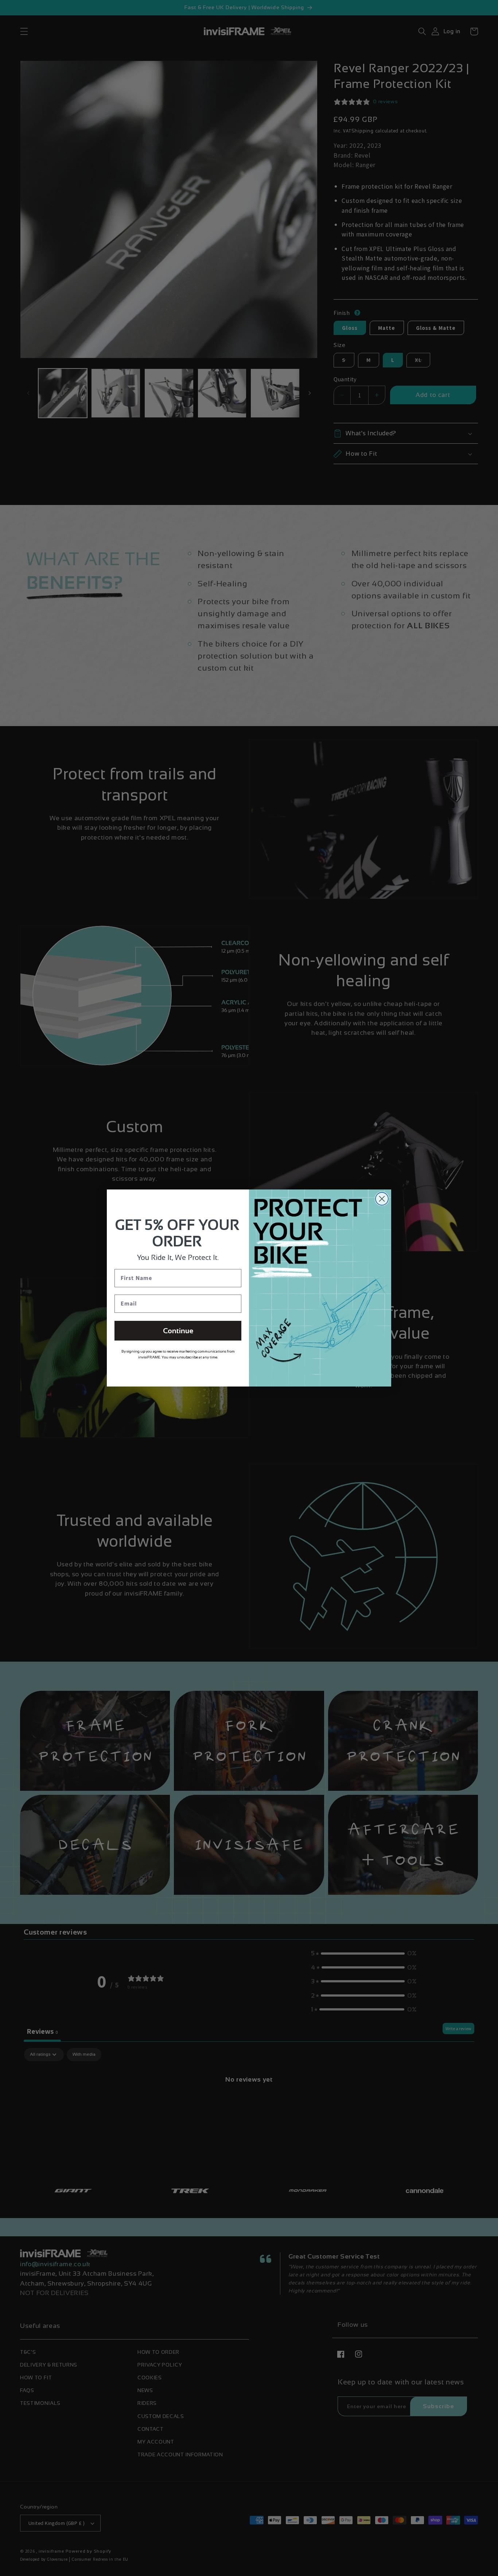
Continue (178, 1331)
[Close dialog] (382, 1199)
